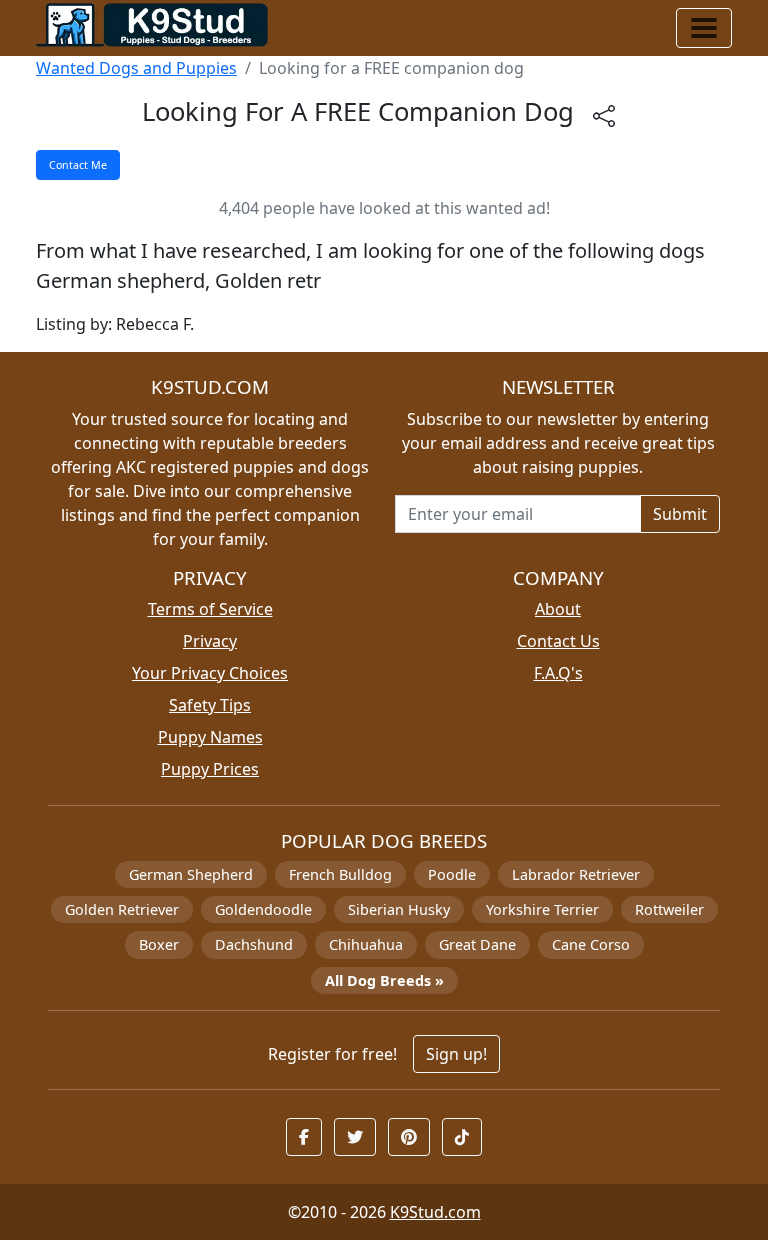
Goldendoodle (263, 909)
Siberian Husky (399, 909)
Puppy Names (210, 737)
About (558, 609)
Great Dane (477, 944)
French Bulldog (340, 874)
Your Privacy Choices (210, 673)
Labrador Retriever (576, 874)
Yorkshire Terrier (542, 909)
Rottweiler (669, 909)
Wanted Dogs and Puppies (136, 68)
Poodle (452, 874)
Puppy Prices (210, 769)
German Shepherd (191, 874)
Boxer (159, 944)
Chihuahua (366, 944)
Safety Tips (210, 705)
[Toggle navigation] (704, 28)
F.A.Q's (558, 673)
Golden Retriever (122, 909)
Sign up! (456, 1054)
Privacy (210, 641)
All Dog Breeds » (384, 980)
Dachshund (254, 944)
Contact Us (558, 641)
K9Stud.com (435, 1212)
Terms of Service (210, 609)
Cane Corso (591, 944)
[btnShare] (604, 114)
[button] (304, 1137)
